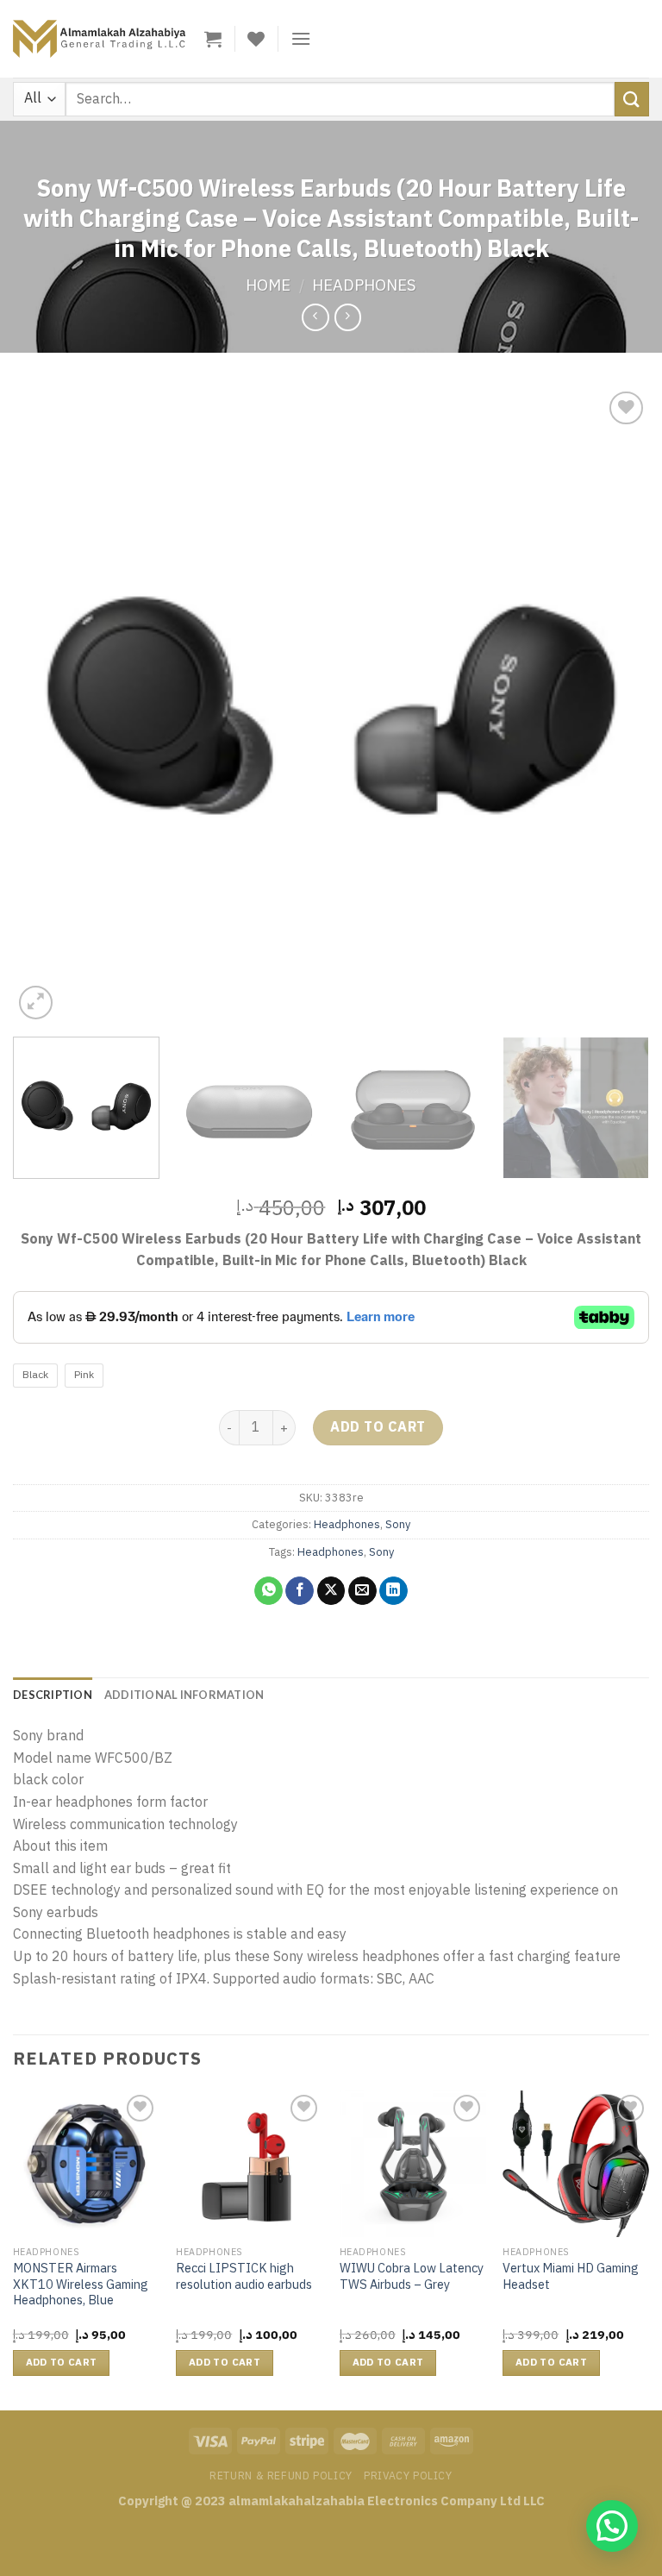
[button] (612, 2526)
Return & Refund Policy (281, 2476)
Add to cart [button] (62, 2363)
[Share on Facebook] (300, 1591)
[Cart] (213, 39)
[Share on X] (331, 1591)
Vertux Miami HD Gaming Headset (571, 2276)
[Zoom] (36, 1003)
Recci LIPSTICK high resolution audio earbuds (244, 2276)
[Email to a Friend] (362, 1591)
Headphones (364, 285)
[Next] (615, 705)
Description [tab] (53, 1695)
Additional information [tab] (184, 1695)
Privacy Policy (408, 2476)
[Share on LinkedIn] (393, 1591)
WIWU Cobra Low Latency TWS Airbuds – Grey (412, 2276)
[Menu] (301, 38)
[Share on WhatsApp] (269, 1591)
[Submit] (632, 99)
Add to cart (378, 1427)
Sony (398, 1524)
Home (268, 285)
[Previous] (47, 705)
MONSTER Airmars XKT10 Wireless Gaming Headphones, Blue (81, 2285)
